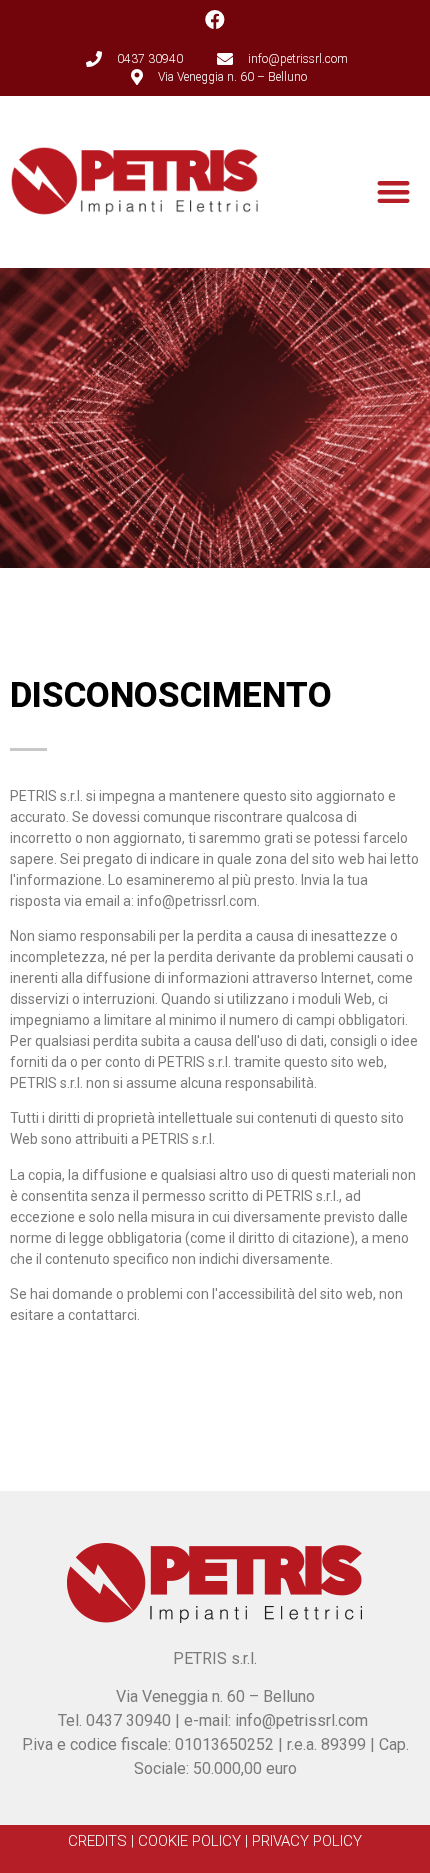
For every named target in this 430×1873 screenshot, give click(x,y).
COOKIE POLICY (189, 1841)
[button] (394, 191)
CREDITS (97, 1841)
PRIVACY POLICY (307, 1841)
